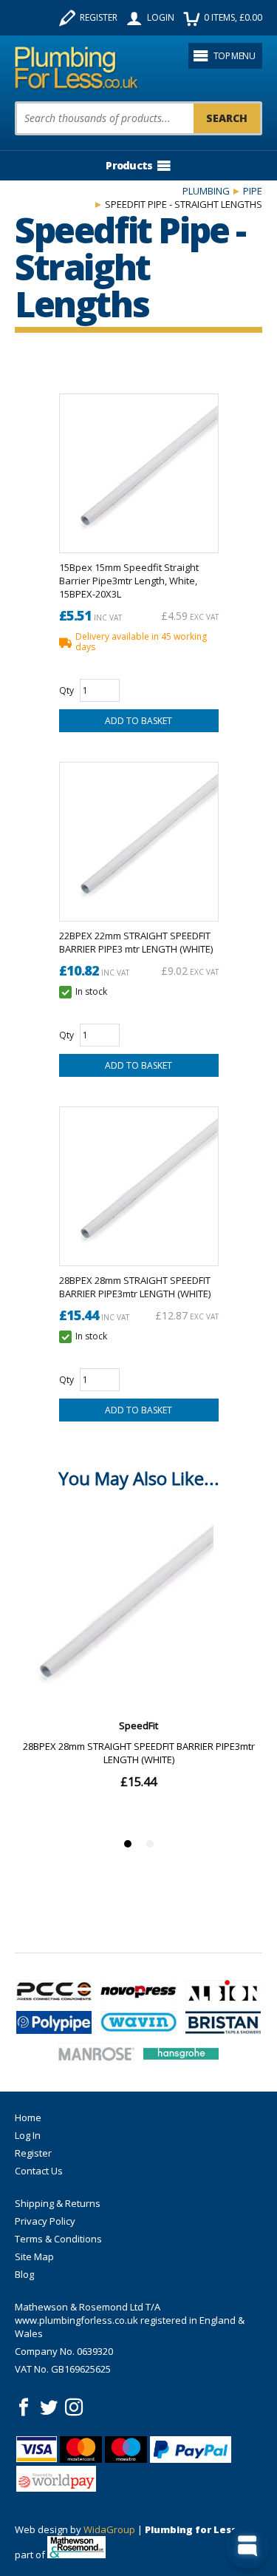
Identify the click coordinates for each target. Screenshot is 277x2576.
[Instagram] (74, 2407)
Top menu (234, 56)
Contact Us (39, 2171)
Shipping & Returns (58, 2203)
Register (99, 17)
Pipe (253, 191)
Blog (24, 2274)
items (233, 17)
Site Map (34, 2256)
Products (129, 165)
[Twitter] (49, 2407)
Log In (28, 2135)
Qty (66, 690)
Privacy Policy (45, 2221)
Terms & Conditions (58, 2239)
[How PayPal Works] (191, 2450)
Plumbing (206, 191)
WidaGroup (109, 2529)
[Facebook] (24, 2407)
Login (161, 17)
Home (28, 2117)
